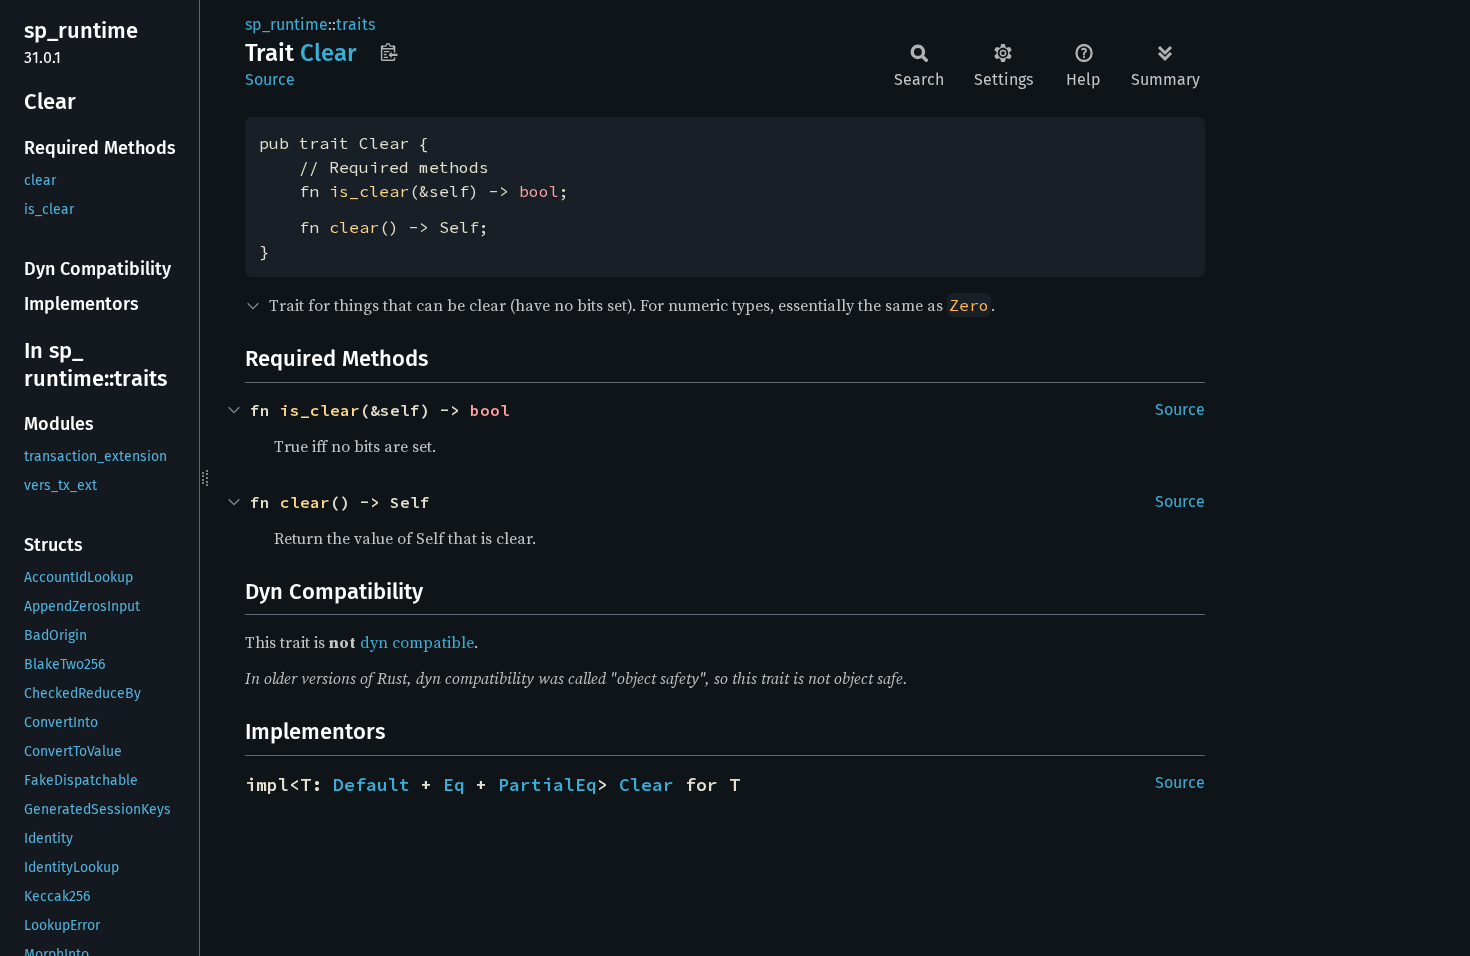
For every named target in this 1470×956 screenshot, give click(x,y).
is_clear (369, 191)
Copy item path (388, 52)
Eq (454, 784)
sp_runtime (286, 24)
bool (539, 191)
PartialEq (547, 784)
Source (270, 79)
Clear (646, 784)
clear (354, 227)
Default (371, 784)
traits (355, 24)
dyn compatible (417, 642)
